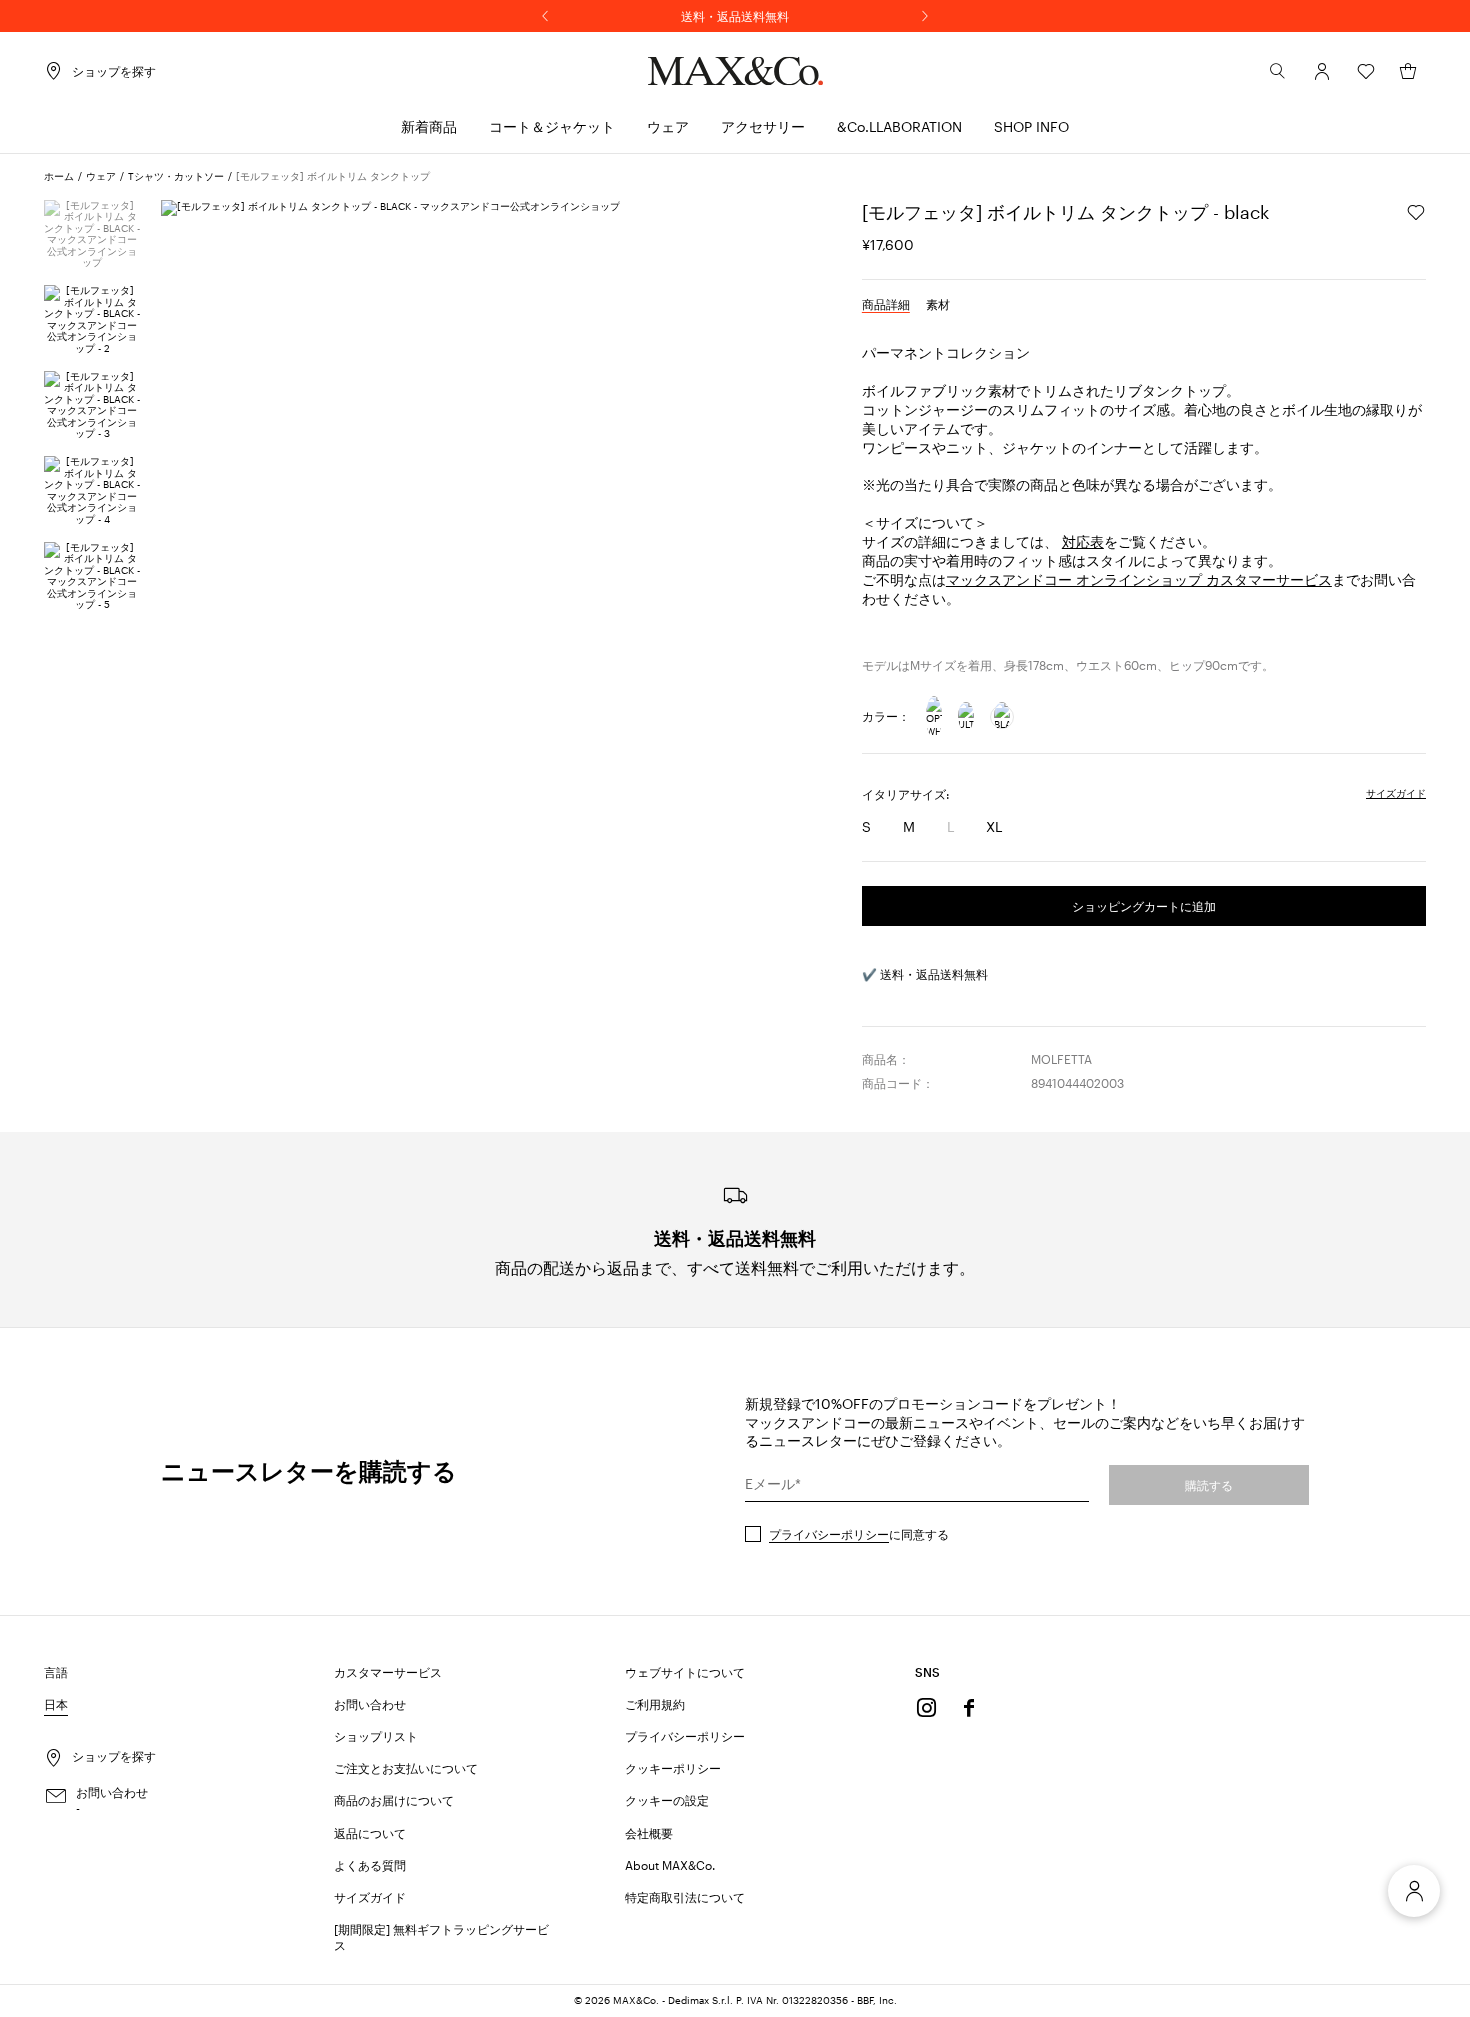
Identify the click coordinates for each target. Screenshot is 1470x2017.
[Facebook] (969, 1708)
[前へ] (545, 16)
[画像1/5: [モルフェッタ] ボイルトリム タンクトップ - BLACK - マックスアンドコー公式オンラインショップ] (92, 234)
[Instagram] (927, 1708)
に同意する (859, 1534)
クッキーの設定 (667, 1800)
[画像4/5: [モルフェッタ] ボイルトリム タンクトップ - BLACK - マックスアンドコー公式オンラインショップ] (92, 490)
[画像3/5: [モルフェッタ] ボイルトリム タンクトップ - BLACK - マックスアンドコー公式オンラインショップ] (92, 405)
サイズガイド (370, 1897)
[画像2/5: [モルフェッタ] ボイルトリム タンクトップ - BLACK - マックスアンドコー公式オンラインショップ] (92, 319)
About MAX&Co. (670, 1865)
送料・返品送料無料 (735, 16)
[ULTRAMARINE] (966, 717)
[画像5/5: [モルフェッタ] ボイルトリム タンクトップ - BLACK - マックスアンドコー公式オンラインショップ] (92, 576)
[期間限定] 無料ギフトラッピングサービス (441, 1937)
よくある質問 (370, 1865)
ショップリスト (376, 1736)
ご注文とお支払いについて (406, 1768)
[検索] (1278, 71)
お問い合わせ (370, 1704)
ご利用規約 (655, 1704)
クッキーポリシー (673, 1768)
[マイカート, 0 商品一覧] (1408, 71)
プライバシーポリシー (829, 1534)
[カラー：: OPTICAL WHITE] (934, 717)
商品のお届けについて (394, 1800)
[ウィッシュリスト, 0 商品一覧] (1366, 71)
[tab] (886, 304)
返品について (370, 1833)
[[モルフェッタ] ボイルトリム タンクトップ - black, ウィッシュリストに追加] (1416, 212)
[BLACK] (1002, 717)
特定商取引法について (685, 1897)
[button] (1322, 71)
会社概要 (649, 1833)
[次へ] (925, 16)
